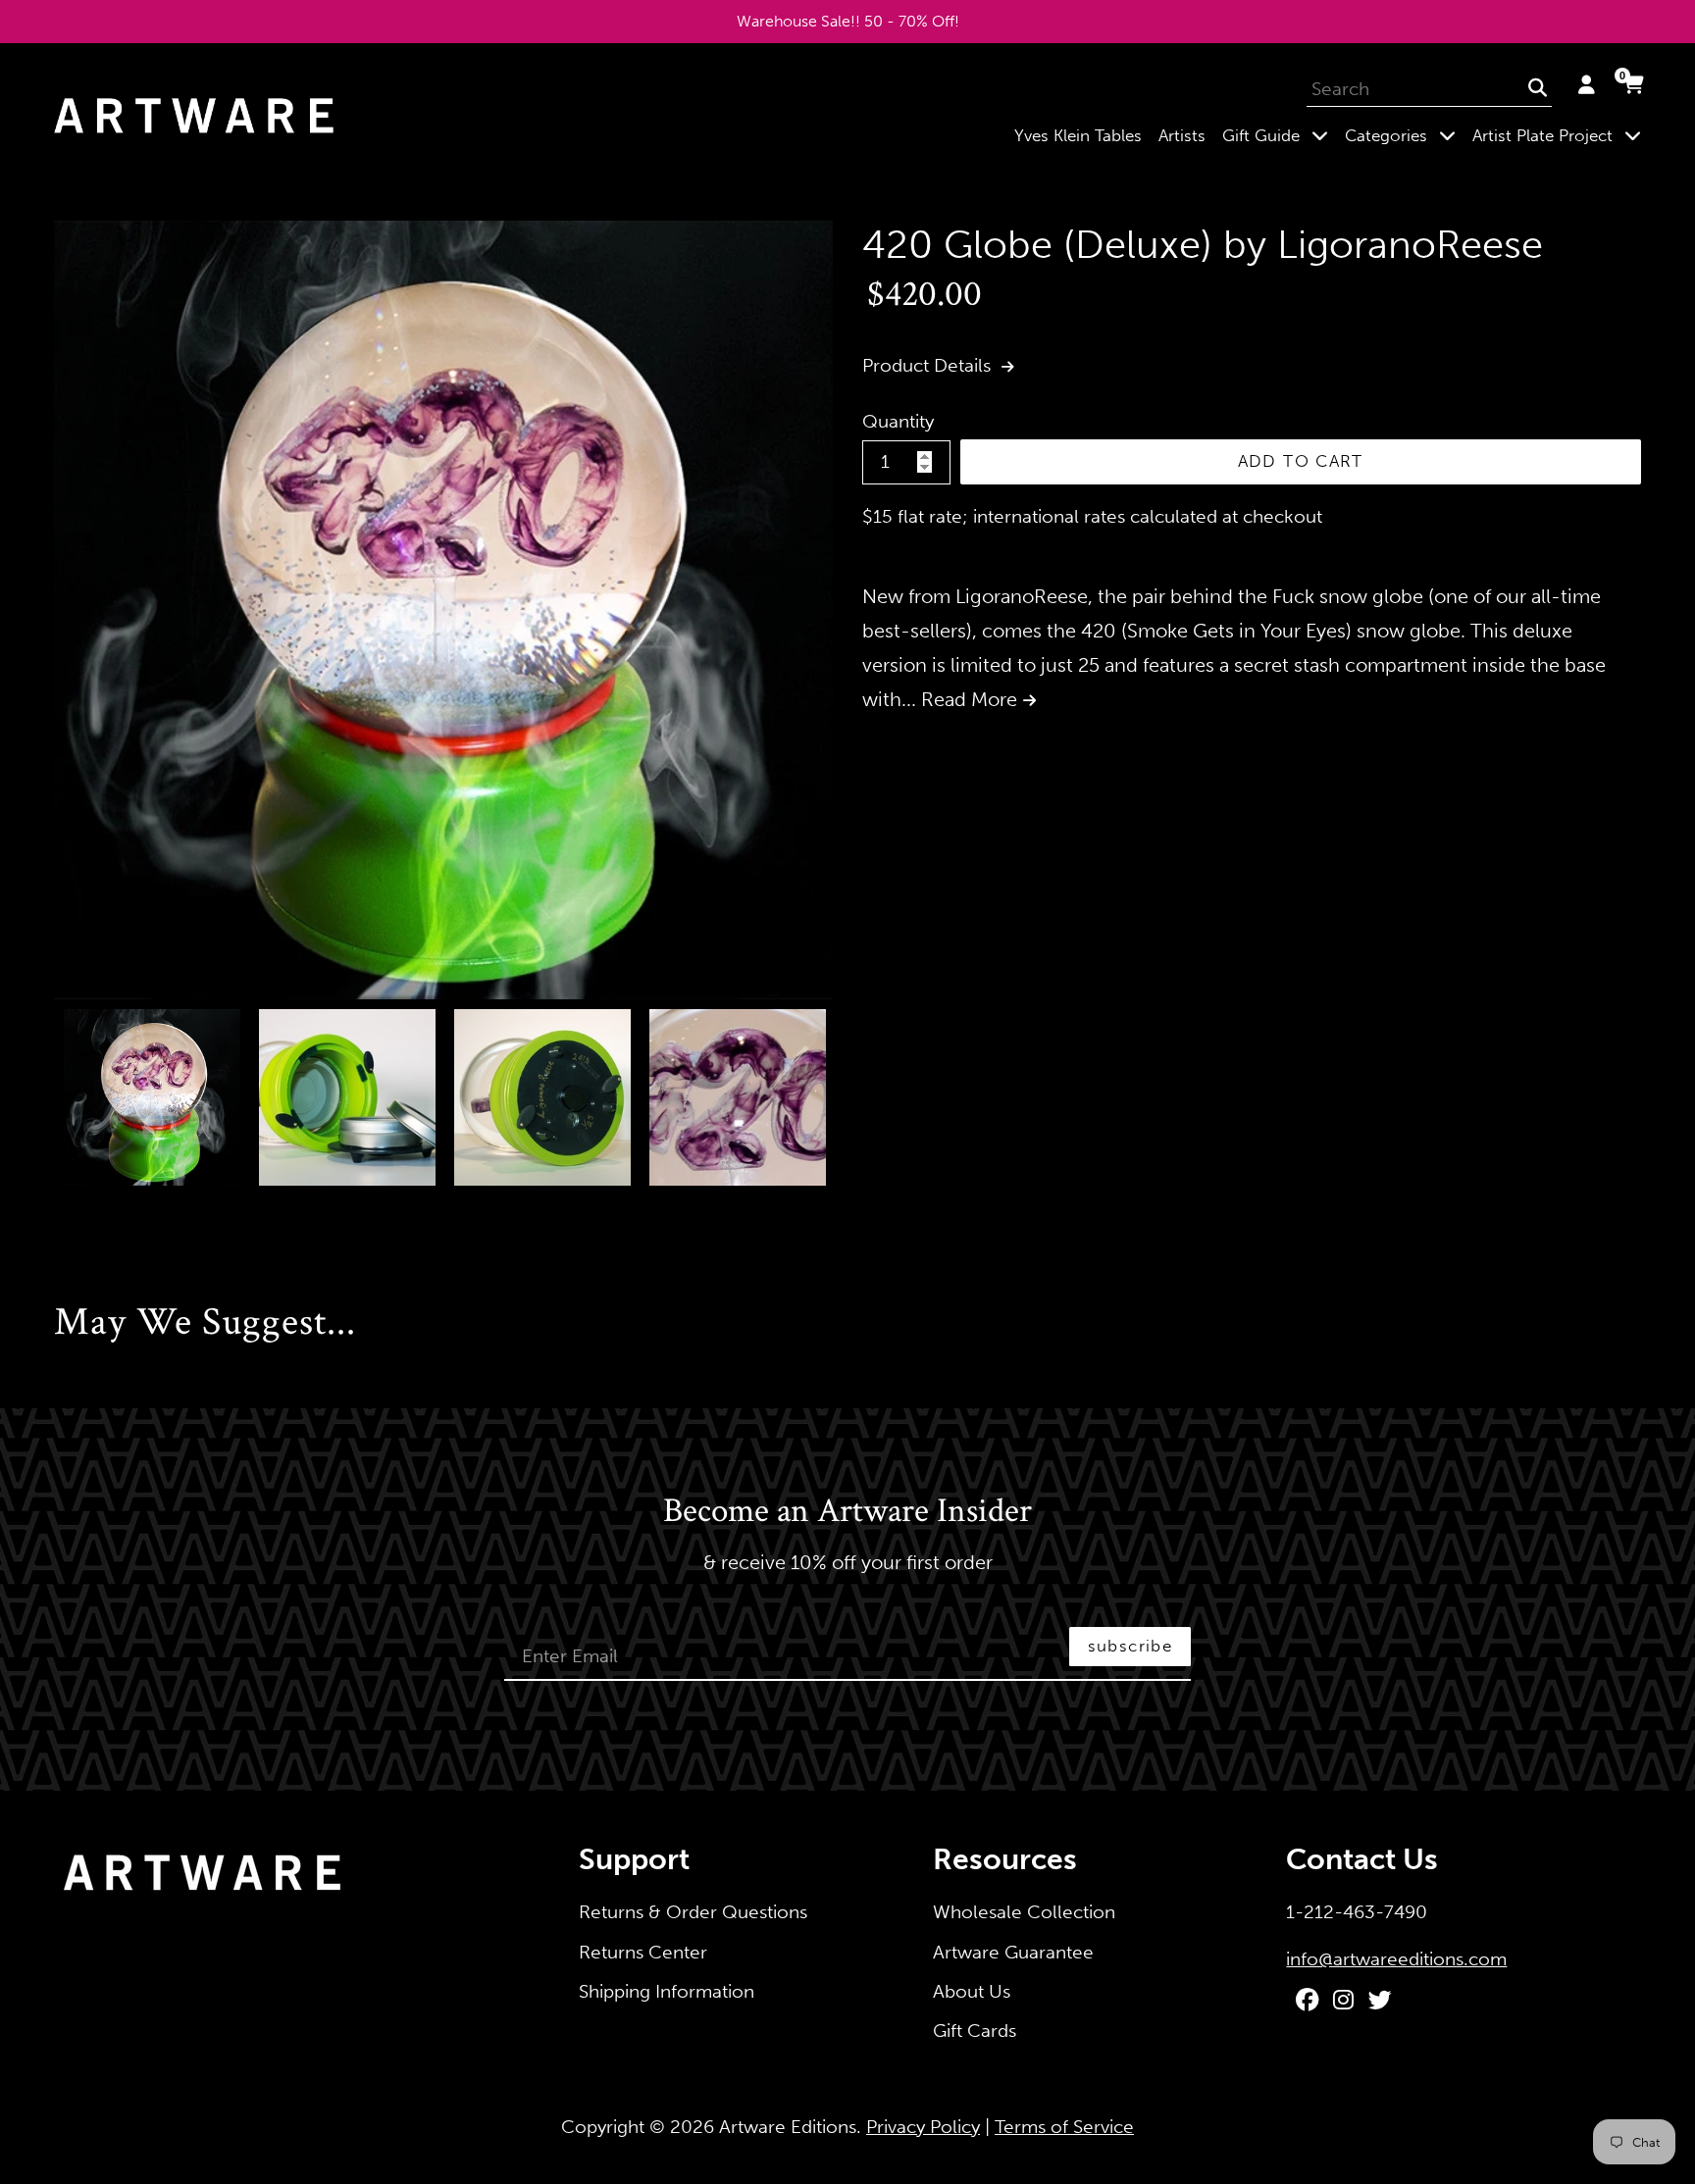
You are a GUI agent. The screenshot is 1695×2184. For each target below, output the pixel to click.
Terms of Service (1064, 2127)
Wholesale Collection (1024, 1912)
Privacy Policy (923, 2127)
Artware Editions (788, 2127)
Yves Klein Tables (1078, 135)
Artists (1182, 135)
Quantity (898, 421)
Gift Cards (975, 2031)
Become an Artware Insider (847, 1512)
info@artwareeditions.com (1396, 1959)
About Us (972, 1991)
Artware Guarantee (1013, 1952)
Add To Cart (1301, 461)
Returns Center (643, 1952)
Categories (1404, 135)
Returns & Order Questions (693, 1912)
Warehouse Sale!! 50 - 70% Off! (848, 21)
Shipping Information (667, 1991)
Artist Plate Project (1561, 135)
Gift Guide (1279, 135)
